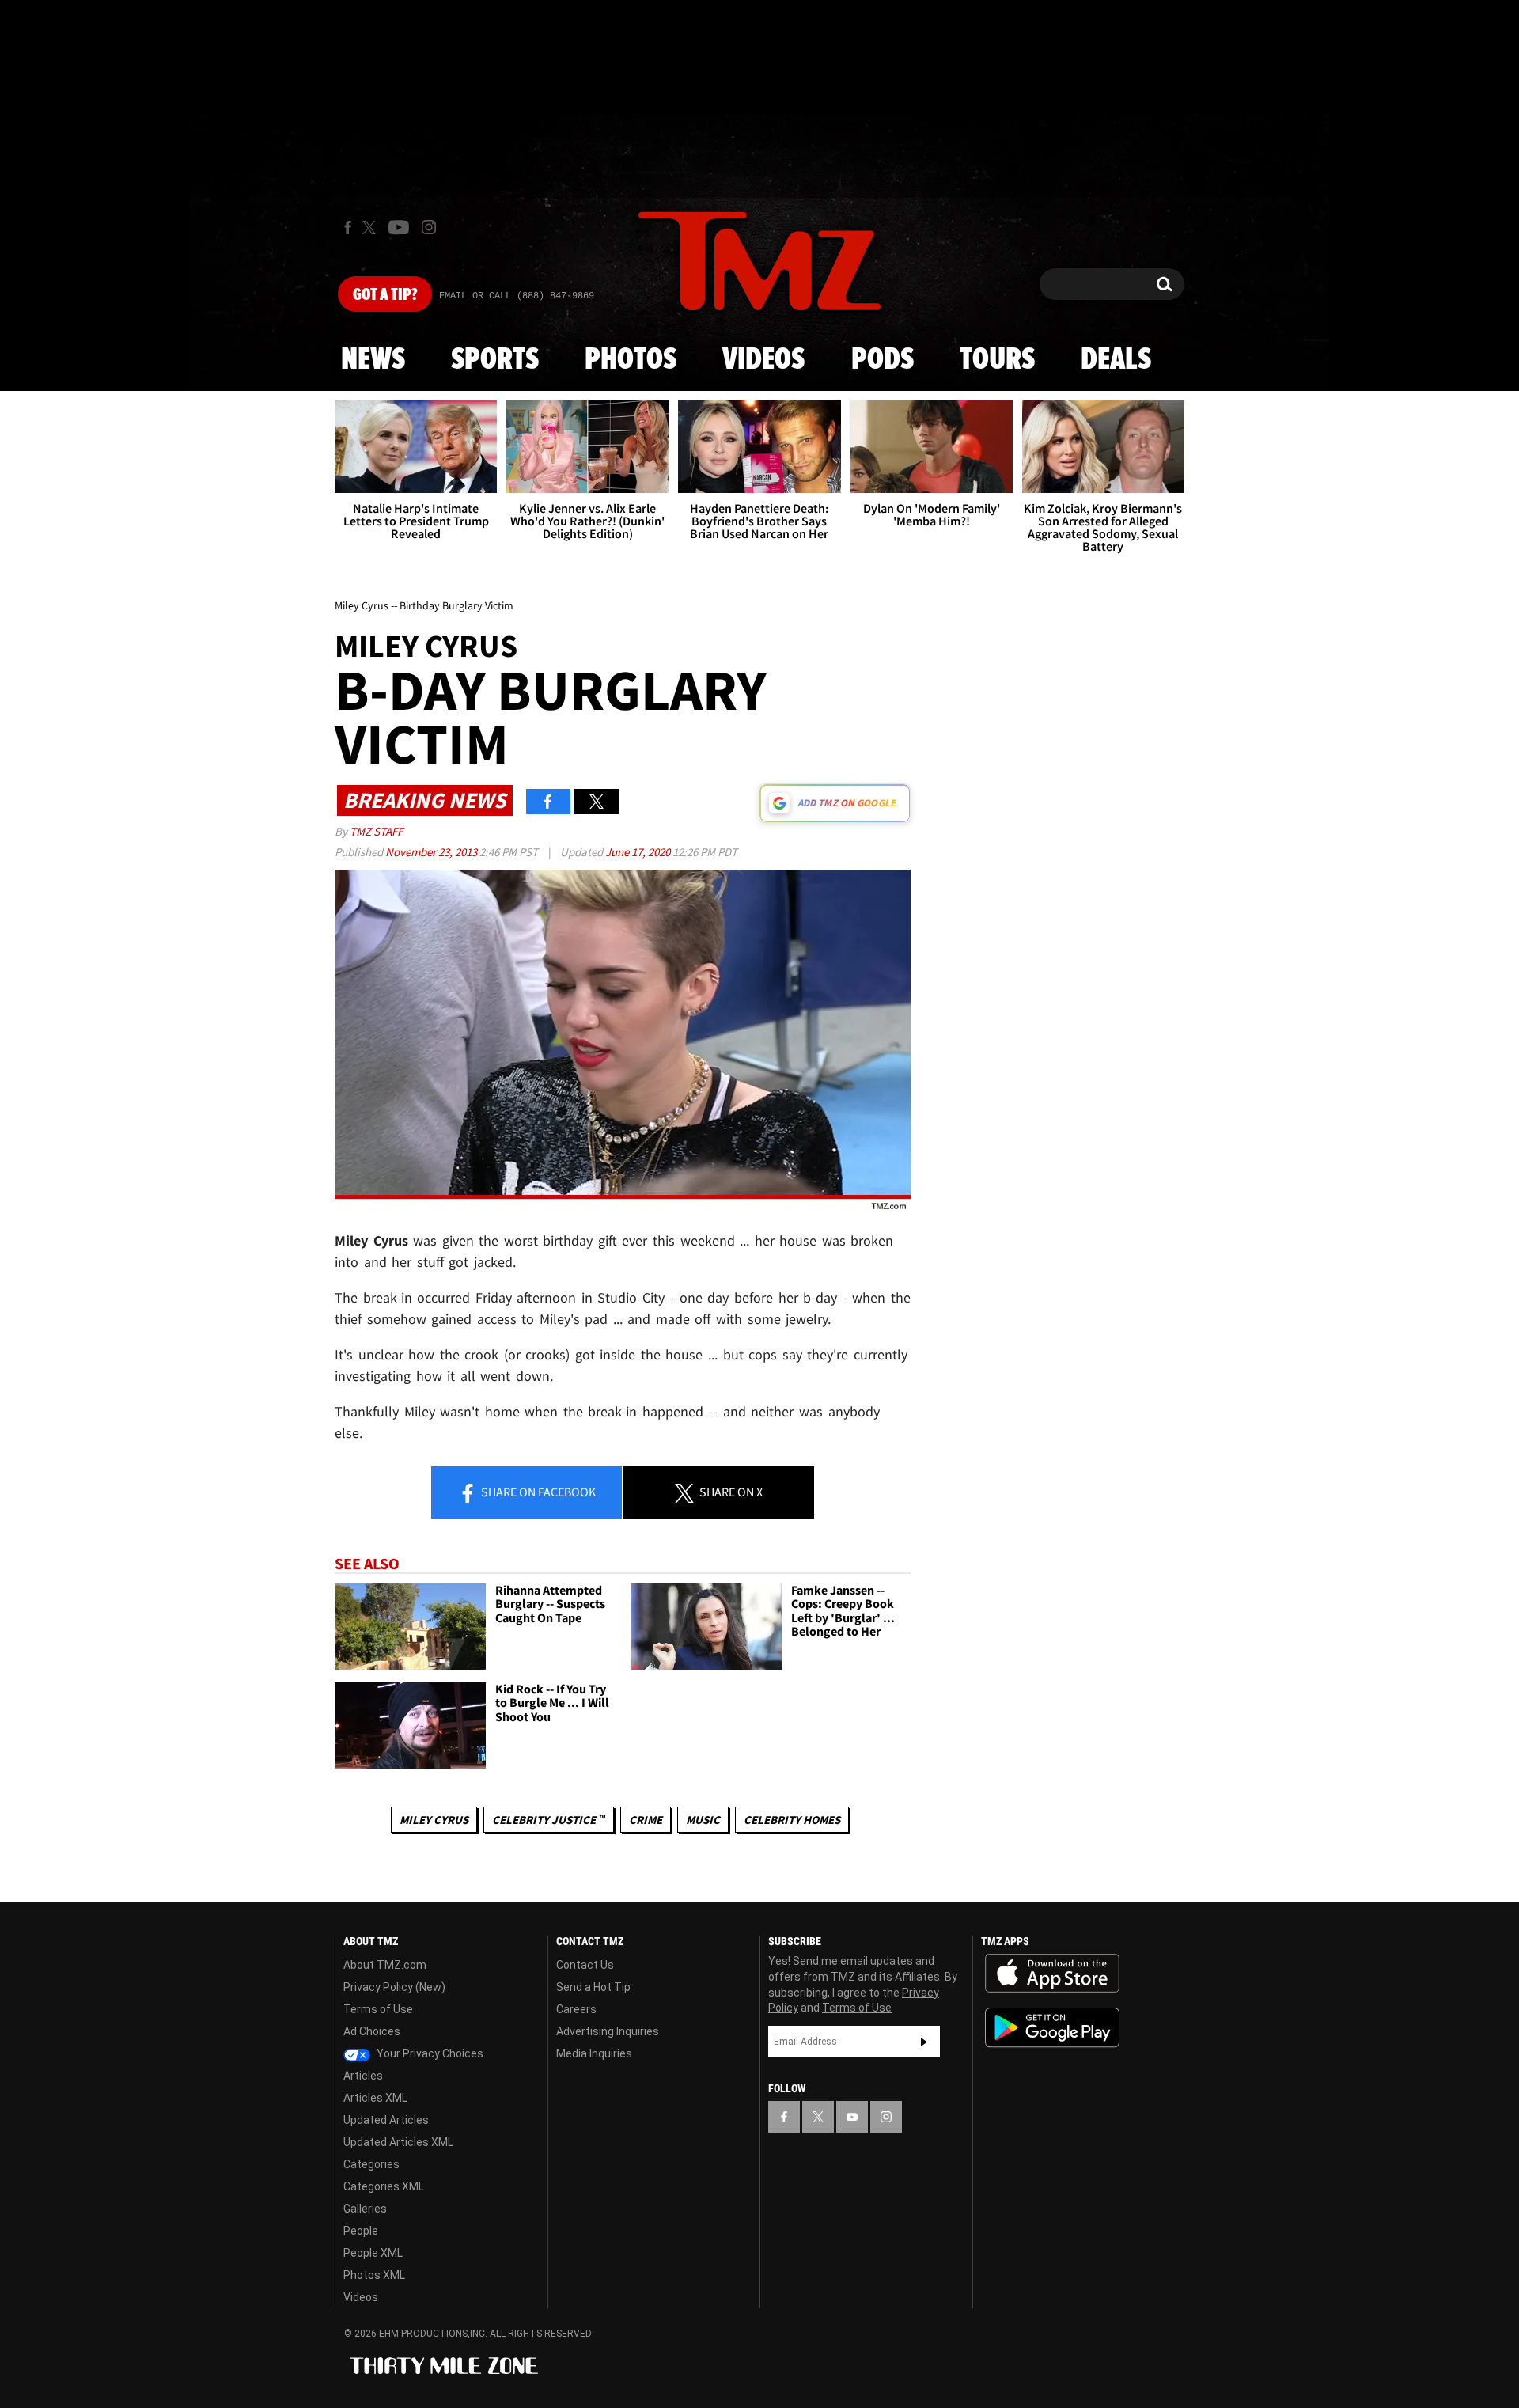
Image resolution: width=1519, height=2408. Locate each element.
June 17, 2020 (639, 852)
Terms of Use (378, 2009)
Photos (631, 360)
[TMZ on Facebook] (348, 228)
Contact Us (585, 1965)
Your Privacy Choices (429, 2053)
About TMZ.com (385, 1965)
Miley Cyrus (434, 1820)
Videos (763, 360)
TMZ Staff (376, 831)
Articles (363, 2076)
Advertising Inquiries (608, 2031)
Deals (1116, 360)
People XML (373, 2253)
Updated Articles (386, 2120)
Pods (883, 360)
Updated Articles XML (398, 2142)
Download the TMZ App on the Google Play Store (1052, 2028)
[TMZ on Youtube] (399, 227)
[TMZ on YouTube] (852, 2117)
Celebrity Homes (792, 1820)
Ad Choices (372, 2031)
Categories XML (384, 2186)
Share (537, 1492)
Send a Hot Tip (593, 1987)
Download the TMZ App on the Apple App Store (1052, 1974)
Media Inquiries (594, 2053)
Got (385, 295)
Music (703, 1820)
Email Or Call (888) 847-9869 (517, 296)
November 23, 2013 (432, 852)
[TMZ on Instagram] (429, 227)
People (361, 2231)
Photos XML (374, 2275)
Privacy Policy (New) (394, 1987)
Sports (495, 360)
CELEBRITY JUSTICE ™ (549, 1820)
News (373, 360)
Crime (646, 1820)
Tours (997, 360)
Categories (371, 2164)
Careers (576, 2009)
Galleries (365, 2209)
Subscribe (924, 2042)
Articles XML (375, 2098)
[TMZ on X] (371, 228)
